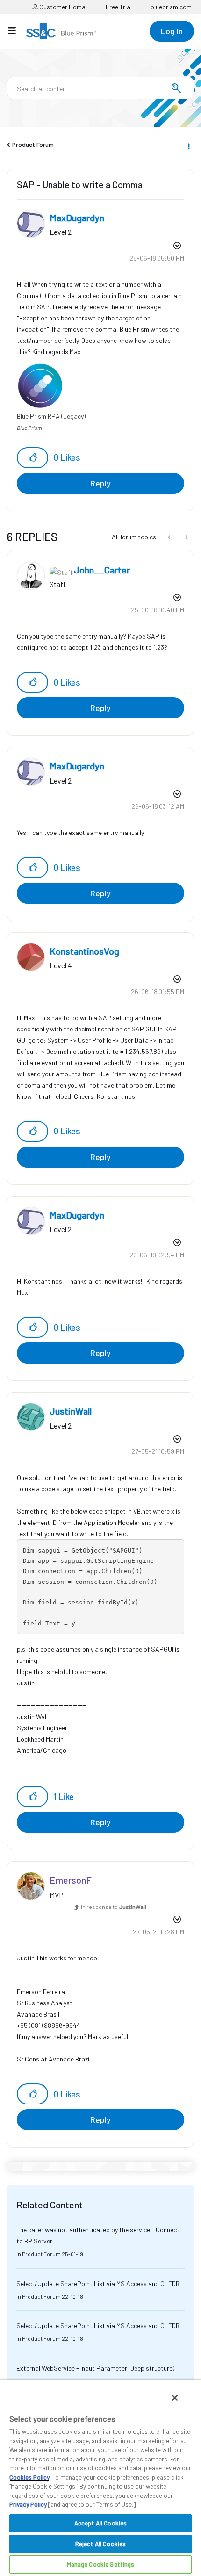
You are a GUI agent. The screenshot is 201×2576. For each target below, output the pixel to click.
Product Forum (33, 144)
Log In (172, 31)
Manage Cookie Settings (101, 2564)
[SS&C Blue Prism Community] (61, 31)
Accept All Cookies (100, 2523)
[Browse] (17, 30)
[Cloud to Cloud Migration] (186, 537)
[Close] (175, 2398)
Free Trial (119, 7)
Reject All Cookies (100, 2544)
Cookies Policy (29, 2477)
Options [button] (188, 145)
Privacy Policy (28, 2504)
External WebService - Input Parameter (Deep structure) (95, 2368)
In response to (114, 1907)
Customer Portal (62, 7)
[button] (32, 458)
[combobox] (100, 88)
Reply (100, 483)
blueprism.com (171, 7)
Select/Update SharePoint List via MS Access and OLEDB (98, 2283)
